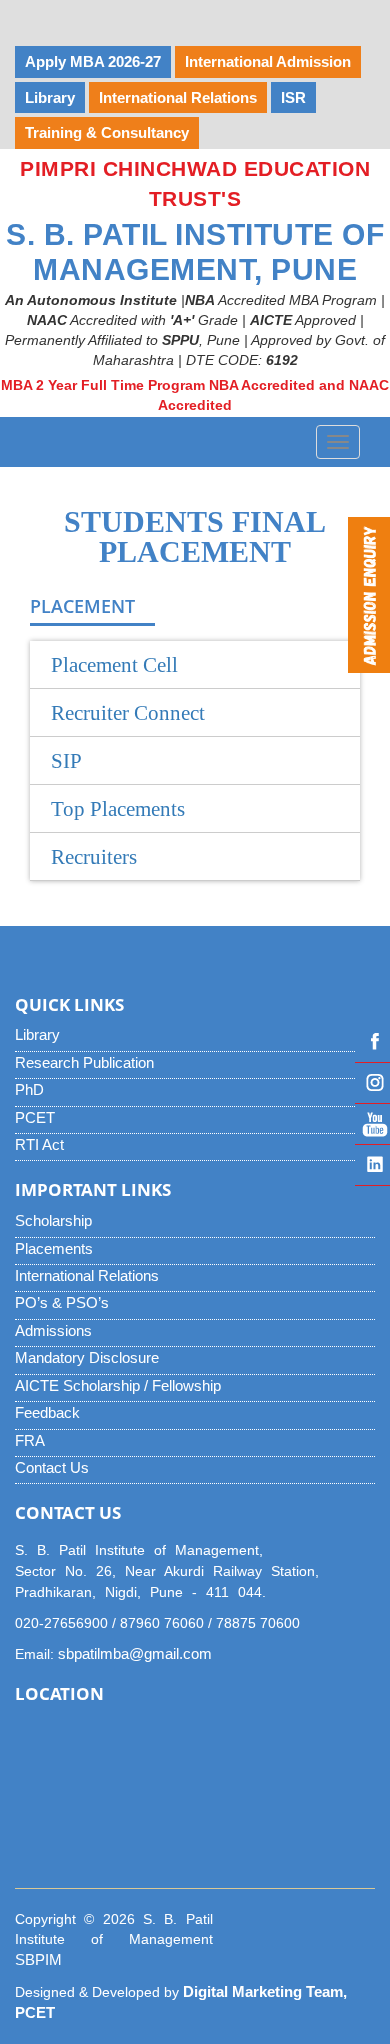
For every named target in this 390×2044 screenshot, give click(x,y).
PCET (35, 1117)
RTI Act (39, 1144)
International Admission (268, 61)
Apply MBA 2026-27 (93, 61)
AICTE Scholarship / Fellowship (118, 1385)
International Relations (87, 1275)
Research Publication (84, 1062)
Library (37, 1034)
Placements (54, 1248)
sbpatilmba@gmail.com (135, 1653)
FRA (30, 1440)
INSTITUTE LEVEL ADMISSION (134, 15)
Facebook (372, 1042)
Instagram (372, 1083)
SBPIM (38, 1959)
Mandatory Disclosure (87, 1357)
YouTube (372, 1124)
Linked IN (372, 1165)
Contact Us (52, 1467)
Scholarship (53, 1220)
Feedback (47, 1412)
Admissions (53, 1330)
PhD (29, 1089)
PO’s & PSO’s (62, 1302)
